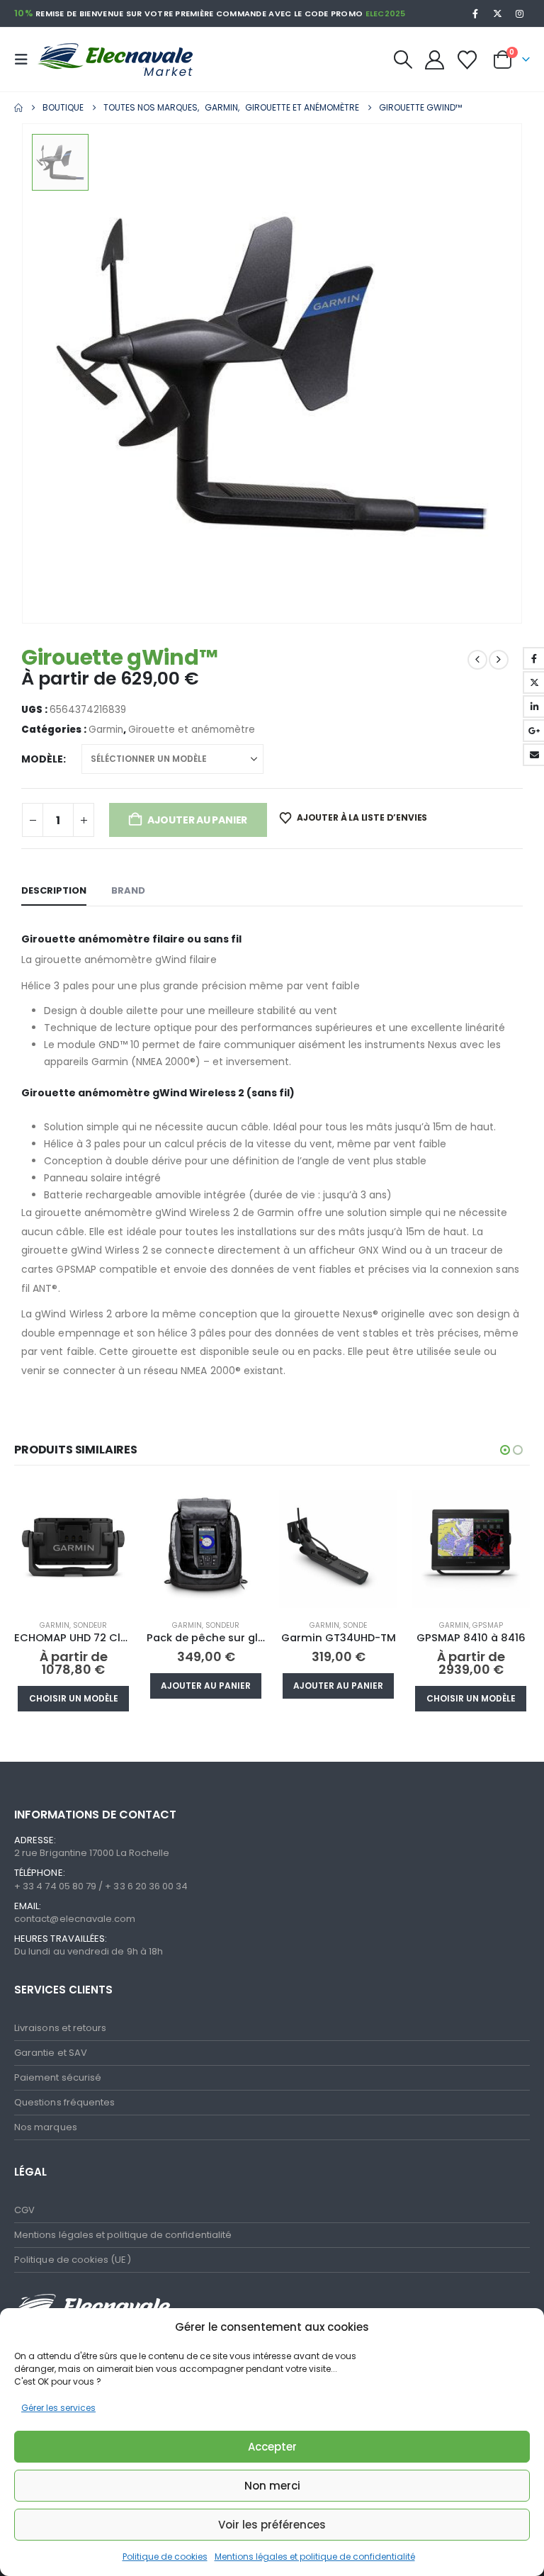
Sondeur (90, 1625)
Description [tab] (54, 890)
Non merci (272, 2486)
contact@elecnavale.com (75, 1919)
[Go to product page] (73, 1549)
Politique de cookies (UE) (73, 2260)
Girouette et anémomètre (192, 730)
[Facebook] (475, 13)
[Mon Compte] (434, 60)
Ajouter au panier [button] (206, 1686)
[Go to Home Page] (18, 108)
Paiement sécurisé (58, 2077)
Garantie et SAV (51, 2053)
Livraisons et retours (60, 2028)
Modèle (42, 759)
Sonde (355, 1625)
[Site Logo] (108, 60)
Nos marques (46, 2127)
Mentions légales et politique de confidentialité (315, 2557)
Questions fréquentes (64, 2102)
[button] (25, 60)
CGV (24, 2210)
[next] (499, 660)
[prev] (477, 660)
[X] (498, 13)
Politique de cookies (165, 2557)
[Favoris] (467, 60)
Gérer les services (58, 2408)
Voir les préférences (272, 2525)
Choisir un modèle (74, 1698)
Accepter (272, 2447)
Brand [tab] (128, 890)
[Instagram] (520, 13)
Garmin (106, 730)
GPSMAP (488, 1625)
